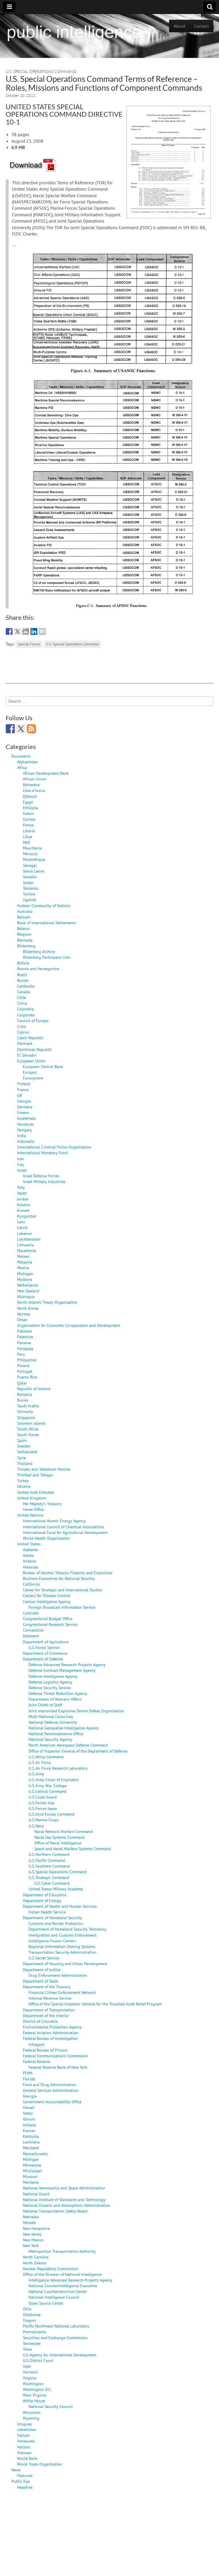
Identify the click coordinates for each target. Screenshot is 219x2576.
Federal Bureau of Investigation (50, 2038)
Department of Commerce (45, 1653)
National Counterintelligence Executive (63, 2286)
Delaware (31, 1636)
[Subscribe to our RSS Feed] (31, 729)
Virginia (30, 2378)
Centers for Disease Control (47, 1595)
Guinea (29, 819)
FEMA (28, 2073)
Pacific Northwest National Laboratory (56, 2326)
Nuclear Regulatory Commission (51, 2269)
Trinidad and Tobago (35, 1475)
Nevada (29, 2222)
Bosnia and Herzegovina (38, 969)
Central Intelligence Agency (47, 1601)
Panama (24, 1343)
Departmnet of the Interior (46, 2015)
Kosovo (24, 1205)
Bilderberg (26, 946)
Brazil (22, 975)
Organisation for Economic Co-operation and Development (69, 1325)
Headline (25, 2487)
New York (31, 2245)
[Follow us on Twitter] (21, 729)
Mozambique (34, 859)
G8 (20, 1095)
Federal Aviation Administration (51, 2033)
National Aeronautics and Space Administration (64, 2188)
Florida (29, 2079)
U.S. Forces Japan (43, 1808)
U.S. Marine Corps (43, 1820)
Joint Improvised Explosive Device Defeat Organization (76, 1711)
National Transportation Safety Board (55, 2211)
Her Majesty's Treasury (42, 1504)
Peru (21, 1354)
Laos (21, 1222)
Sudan (28, 882)
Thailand (25, 1463)
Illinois (29, 2119)
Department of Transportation (49, 2010)
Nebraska (31, 2217)
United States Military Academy (56, 1889)
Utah (27, 2366)
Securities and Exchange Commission (55, 2338)
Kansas (29, 2130)
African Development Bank (46, 773)
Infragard (36, 2044)
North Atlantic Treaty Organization (47, 1302)
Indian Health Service (47, 1912)
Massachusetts (35, 2154)
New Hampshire (36, 2228)
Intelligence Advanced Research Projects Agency (70, 2280)
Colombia (25, 1009)
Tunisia (29, 894)
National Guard (36, 2194)
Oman (22, 1320)
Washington (33, 2384)
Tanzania (30, 888)
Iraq (21, 1164)
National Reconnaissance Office (56, 1734)
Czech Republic (30, 1038)
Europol (30, 1072)
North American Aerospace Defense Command (68, 1745)
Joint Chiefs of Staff (45, 1705)
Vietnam (24, 2453)
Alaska (28, 1555)
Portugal (25, 1371)
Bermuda (25, 940)
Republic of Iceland (34, 1389)
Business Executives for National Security (59, 1578)
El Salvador (27, 1055)
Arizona (29, 1561)
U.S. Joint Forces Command (51, 1814)
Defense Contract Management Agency (62, 1670)
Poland (23, 1365)
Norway (24, 1314)
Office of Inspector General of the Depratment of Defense (78, 1751)
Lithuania (25, 1245)
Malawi (23, 1256)
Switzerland (27, 1452)
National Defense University (53, 1722)
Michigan (25, 1274)
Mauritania (32, 848)
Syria (21, 1458)
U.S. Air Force (40, 1762)
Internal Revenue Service (50, 1998)
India (22, 1135)
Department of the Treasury (47, 1987)
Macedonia (27, 1250)
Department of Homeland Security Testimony (67, 1929)
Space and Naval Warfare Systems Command (73, 1849)
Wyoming (31, 2418)
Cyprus (23, 1032)
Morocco (30, 854)
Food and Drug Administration (49, 2085)
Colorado (31, 1613)
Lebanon (25, 1233)
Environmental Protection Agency (52, 2027)
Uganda (30, 900)
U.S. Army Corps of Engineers (53, 1779)
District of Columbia (40, 2021)
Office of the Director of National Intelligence (62, 2274)
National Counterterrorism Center (58, 2291)
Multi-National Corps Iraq (51, 1716)
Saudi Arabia (28, 1406)
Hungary (25, 1130)
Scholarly (25, 1411)
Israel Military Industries (44, 1181)
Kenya (28, 825)
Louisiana (31, 2142)
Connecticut (33, 1630)
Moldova (25, 1279)
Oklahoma (32, 2314)
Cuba (22, 1026)
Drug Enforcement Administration (58, 1975)
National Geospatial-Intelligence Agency (64, 1728)
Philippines (27, 1360)
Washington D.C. (37, 2389)
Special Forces (29, 644)
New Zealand (28, 1291)
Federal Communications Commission (55, 2056)
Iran (21, 1159)
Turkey (23, 1480)
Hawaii (29, 2107)
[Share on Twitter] (17, 631)
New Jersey (32, 2234)
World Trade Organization (40, 2464)
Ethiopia (30, 808)
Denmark (25, 1043)
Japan (22, 1193)
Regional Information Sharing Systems (62, 1946)
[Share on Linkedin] (34, 631)
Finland (24, 1084)
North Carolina (36, 2257)
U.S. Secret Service (44, 1958)
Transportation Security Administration (62, 1952)
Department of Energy (42, 1900)
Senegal (30, 865)
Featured (25, 2475)
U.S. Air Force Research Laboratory (58, 1768)
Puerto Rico (27, 1377)
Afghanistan (28, 762)
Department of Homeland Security (52, 1918)
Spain (22, 1440)
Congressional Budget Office (48, 1619)
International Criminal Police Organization (54, 1147)
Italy (21, 1187)
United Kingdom (32, 1498)
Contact (201, 26)
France (23, 1090)
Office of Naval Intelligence (58, 1843)
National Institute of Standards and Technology (64, 2200)
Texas (28, 2349)
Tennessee (32, 2343)
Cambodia (26, 986)
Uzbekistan (27, 2429)
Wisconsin (32, 2412)
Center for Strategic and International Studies (63, 1590)
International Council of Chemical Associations (63, 1527)
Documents (21, 756)
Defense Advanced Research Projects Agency (67, 1664)
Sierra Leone (34, 871)
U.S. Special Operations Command (41, 71)
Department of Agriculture (46, 1642)
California (31, 1584)
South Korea (28, 1435)
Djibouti (30, 796)
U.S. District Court (38, 2360)
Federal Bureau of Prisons (45, 2050)
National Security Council (51, 2406)
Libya (28, 836)
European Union (31, 1061)
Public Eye (21, 2481)
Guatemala (26, 1118)
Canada (24, 992)
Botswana (31, 785)
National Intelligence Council (54, 2297)
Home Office (33, 1509)
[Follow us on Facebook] (10, 729)
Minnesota (32, 2165)
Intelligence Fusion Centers (52, 1941)
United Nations (30, 1515)
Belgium (24, 934)
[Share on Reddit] (26, 631)
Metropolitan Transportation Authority (62, 2251)
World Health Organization (46, 1538)
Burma (23, 980)
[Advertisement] (109, 671)
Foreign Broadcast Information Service (62, 1607)
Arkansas (31, 1567)
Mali (27, 842)
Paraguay (25, 1348)
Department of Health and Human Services (60, 1906)
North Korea (28, 1308)
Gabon (29, 813)
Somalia (30, 877)
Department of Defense (43, 1659)
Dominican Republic (35, 1049)
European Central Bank (43, 1066)
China (22, 1003)
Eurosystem (33, 1078)
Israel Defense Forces (41, 1176)
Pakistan (25, 1331)
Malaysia (25, 1262)
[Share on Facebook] (9, 631)
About (180, 26)
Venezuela (26, 2441)
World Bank (27, 2458)
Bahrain (24, 917)
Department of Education (45, 1895)
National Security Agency (50, 1739)
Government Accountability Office (52, 2102)
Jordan (23, 1199)
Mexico (23, 1268)
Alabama (30, 1550)
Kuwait (23, 1210)
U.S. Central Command (47, 1791)
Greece (23, 1112)
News (16, 2470)
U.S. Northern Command (49, 1854)
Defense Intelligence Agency (53, 1676)
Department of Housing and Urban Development (65, 1964)
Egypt (28, 802)
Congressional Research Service (50, 1624)
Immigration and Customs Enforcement (63, 1935)
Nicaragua (26, 1296)
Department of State (40, 1981)
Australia (25, 911)
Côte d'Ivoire (34, 791)
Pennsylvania (34, 2332)
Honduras (26, 1124)
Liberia (29, 831)
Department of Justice (42, 1970)
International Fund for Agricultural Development (65, 1532)
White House (34, 2401)
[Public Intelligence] (74, 32)
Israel (22, 1170)
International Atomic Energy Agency (54, 1521)
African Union (35, 779)
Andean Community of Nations (44, 906)
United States (29, 1544)
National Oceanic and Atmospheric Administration (66, 2205)
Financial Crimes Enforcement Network (62, 1992)
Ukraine (24, 1486)
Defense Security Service (50, 1688)
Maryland (31, 2148)
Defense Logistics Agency (50, 1682)
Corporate (26, 1015)
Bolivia (23, 963)
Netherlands (28, 1285)
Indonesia (26, 1141)
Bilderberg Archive (39, 951)
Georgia (24, 1101)
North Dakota (35, 2263)
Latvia (22, 1227)
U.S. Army (36, 1774)
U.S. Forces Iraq (41, 1803)
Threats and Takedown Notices (44, 1469)
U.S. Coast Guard (43, 1797)
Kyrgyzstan (27, 1216)
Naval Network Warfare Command (63, 1831)
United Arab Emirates (36, 1492)
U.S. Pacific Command (47, 1860)
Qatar (22, 1383)
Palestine (25, 1337)
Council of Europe (33, 1020)
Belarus (24, 928)
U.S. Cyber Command (52, 1883)
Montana (31, 2182)
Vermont (30, 2372)
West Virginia (35, 2395)
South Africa (28, 1429)
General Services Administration (51, 2090)
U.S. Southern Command (49, 1866)
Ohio (27, 2309)
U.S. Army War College (47, 1785)
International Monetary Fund (42, 1153)
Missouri (30, 2176)
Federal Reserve (36, 2061)
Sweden (24, 1446)
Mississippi (32, 2171)
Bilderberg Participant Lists (47, 957)
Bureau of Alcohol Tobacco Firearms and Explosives (68, 1573)
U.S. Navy (36, 1826)
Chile (22, 997)
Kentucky (31, 2136)
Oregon (29, 2320)
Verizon (24, 2447)
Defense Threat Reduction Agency (58, 1693)
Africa (22, 767)
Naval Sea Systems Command (59, 1837)
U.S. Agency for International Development (60, 2355)
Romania (25, 1394)
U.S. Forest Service (44, 1647)
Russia (23, 1400)
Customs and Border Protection (56, 1923)
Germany (25, 1107)
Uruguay (25, 2424)
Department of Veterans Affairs (55, 1699)
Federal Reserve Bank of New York (58, 2067)
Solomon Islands (32, 1423)
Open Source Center (46, 2303)
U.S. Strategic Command (49, 1877)
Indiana (29, 2125)
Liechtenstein (29, 1239)
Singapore (26, 1417)
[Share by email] (42, 631)
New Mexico (33, 2240)
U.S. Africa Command (46, 1757)
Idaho (28, 2113)
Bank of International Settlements (46, 923)
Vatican (24, 2435)
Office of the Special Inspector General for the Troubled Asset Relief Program (95, 2004)
